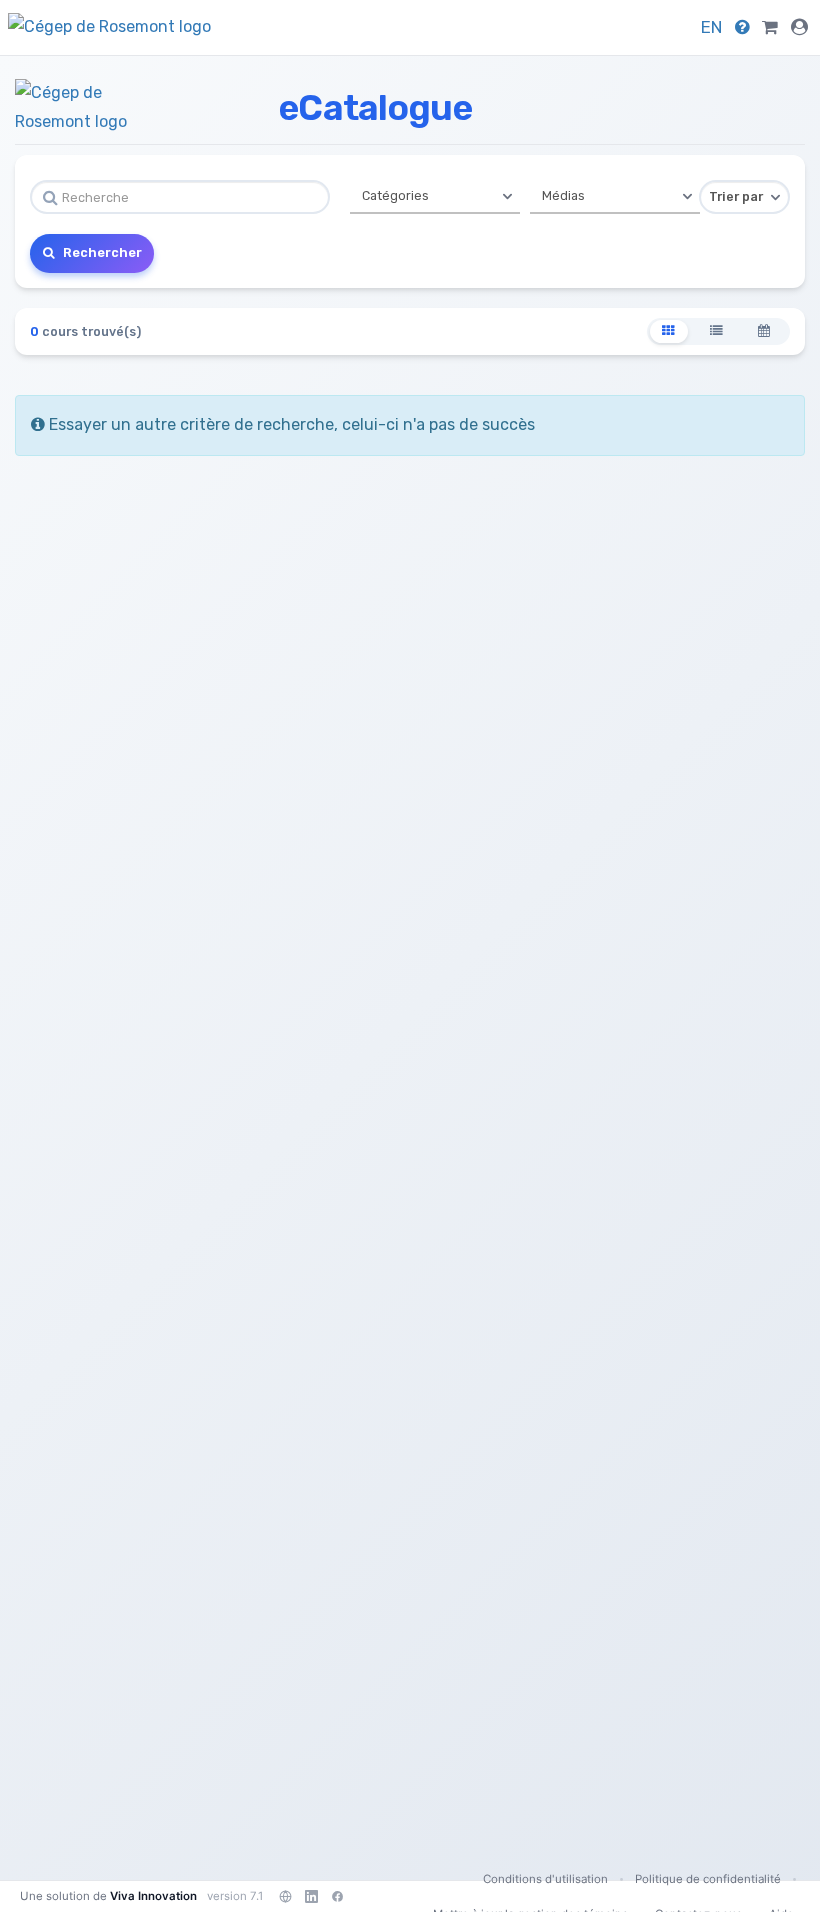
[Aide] (742, 27)
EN (711, 27)
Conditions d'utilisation (545, 1879)
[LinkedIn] (311, 1896)
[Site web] (285, 1896)
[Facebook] (337, 1896)
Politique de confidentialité (708, 1879)
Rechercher (101, 252)
